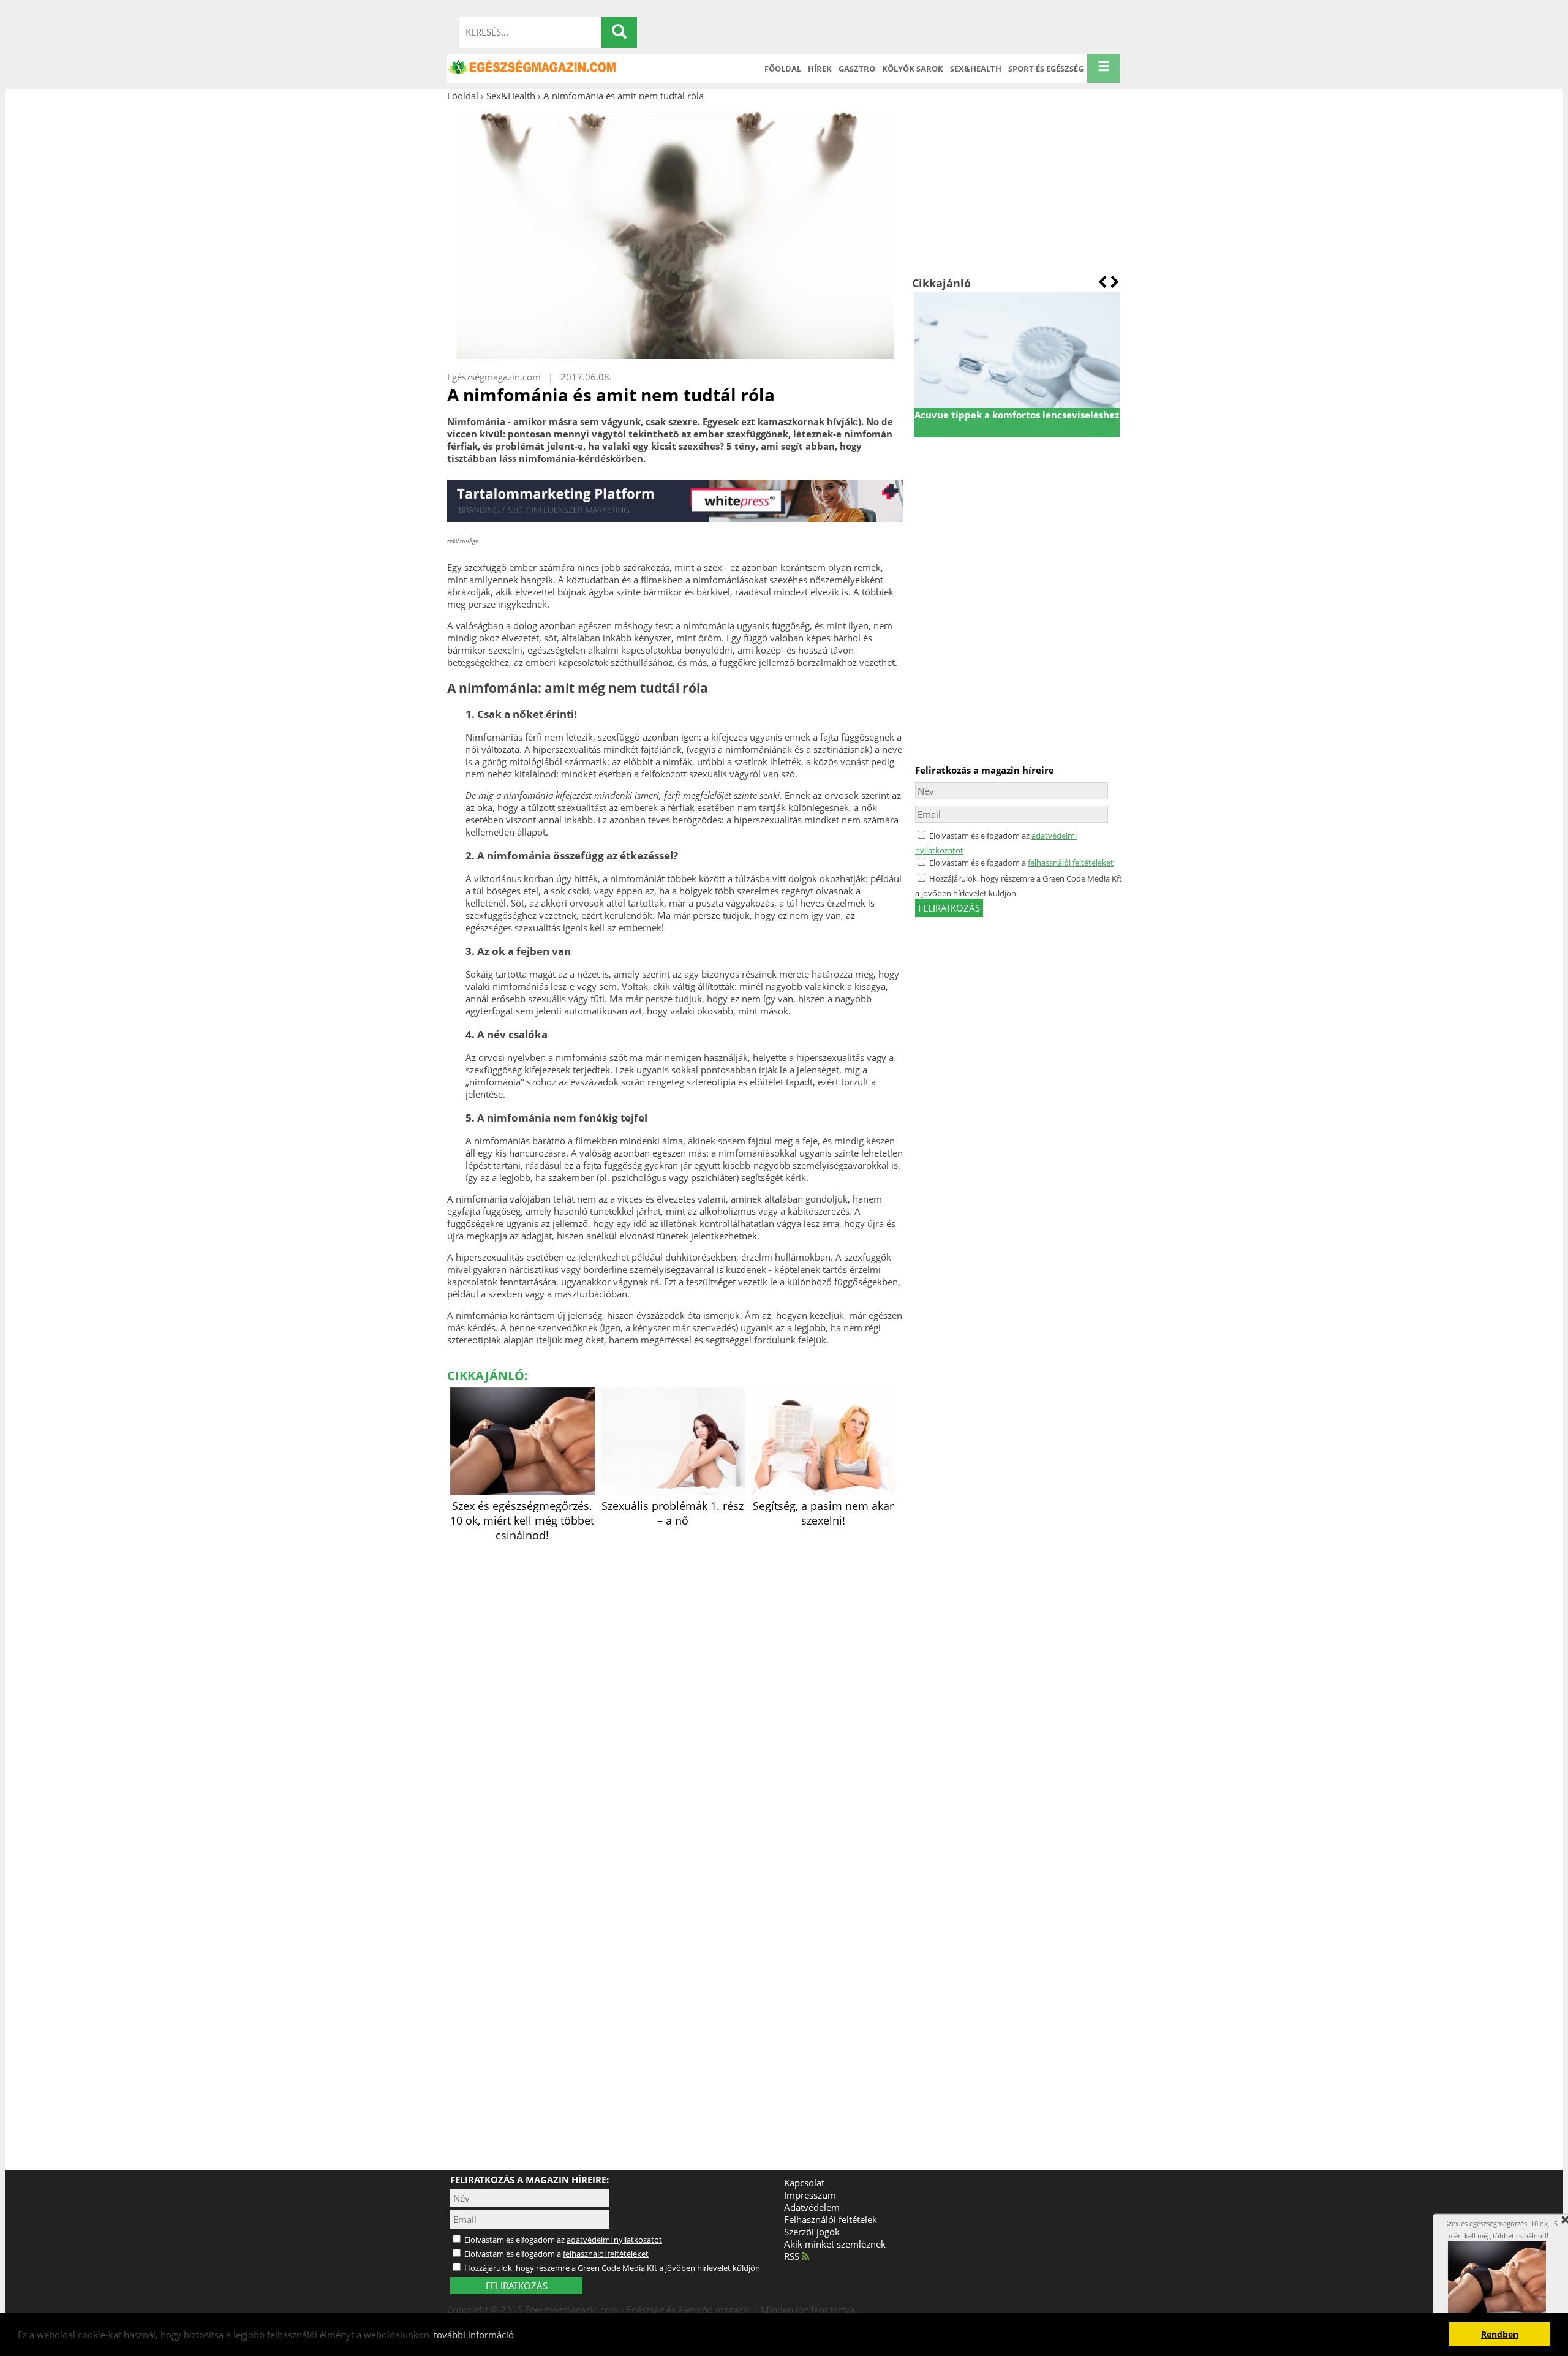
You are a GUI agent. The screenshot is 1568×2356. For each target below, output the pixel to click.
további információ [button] (474, 2335)
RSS (793, 2256)
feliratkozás (949, 908)
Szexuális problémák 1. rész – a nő (673, 1513)
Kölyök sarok (913, 69)
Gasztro (857, 69)
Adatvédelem (812, 2207)
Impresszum (810, 2195)
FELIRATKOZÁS (517, 2286)
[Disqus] (675, 1699)
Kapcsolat (804, 2183)
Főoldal (783, 69)
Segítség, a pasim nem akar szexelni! (823, 1513)
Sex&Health (976, 69)
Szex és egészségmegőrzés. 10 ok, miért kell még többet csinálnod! (522, 1520)
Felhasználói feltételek (831, 2219)
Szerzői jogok (812, 2232)
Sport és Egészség (1046, 69)
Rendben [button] (1500, 2335)
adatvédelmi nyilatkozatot (614, 2240)
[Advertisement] (1016, 189)
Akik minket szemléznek (835, 2244)
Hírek (820, 69)
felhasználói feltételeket (1071, 863)
